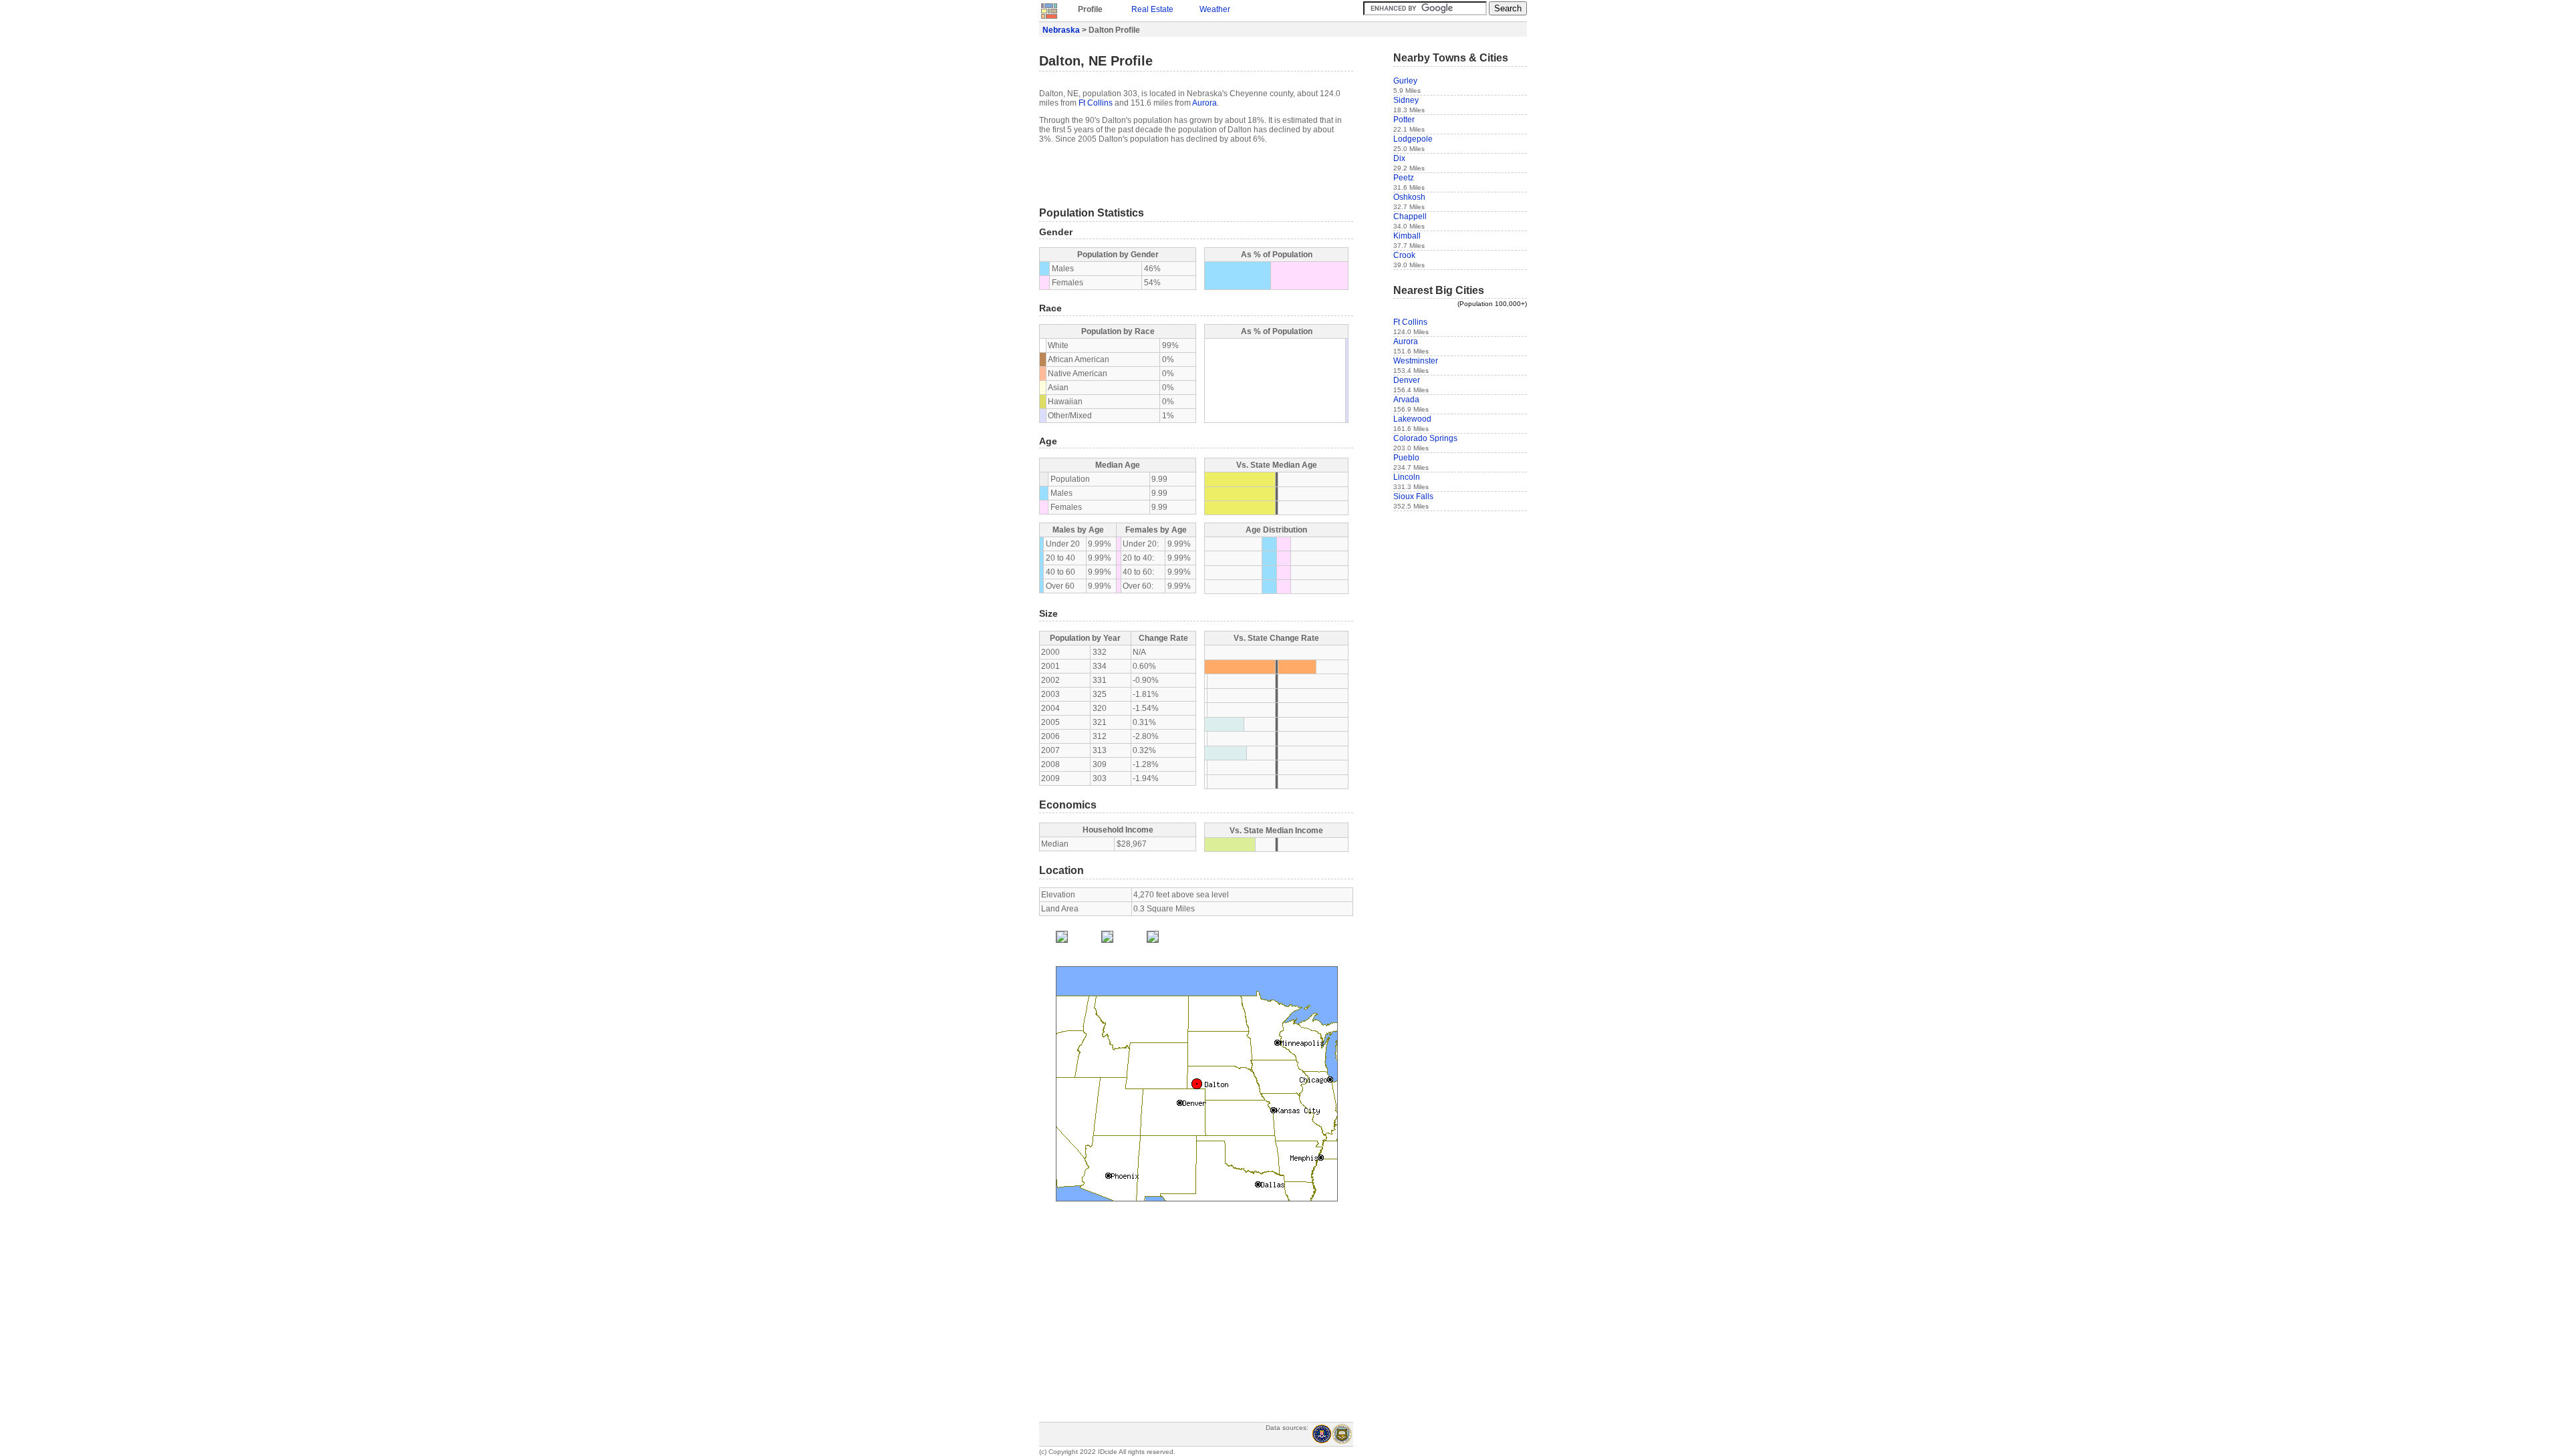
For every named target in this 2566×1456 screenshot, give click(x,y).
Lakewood (1412, 419)
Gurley (1405, 81)
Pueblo (1406, 458)
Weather (1215, 9)
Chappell (1410, 216)
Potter (1404, 120)
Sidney (1406, 100)
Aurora (1204, 103)
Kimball (1407, 236)
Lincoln (1407, 477)
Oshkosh (1409, 197)
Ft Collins (1096, 103)
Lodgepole (1413, 139)
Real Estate (1152, 9)
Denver (1407, 380)
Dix (1399, 158)
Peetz (1404, 178)
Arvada (1406, 400)
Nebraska (1061, 30)
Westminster (1416, 361)
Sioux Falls (1413, 496)
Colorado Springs (1425, 438)
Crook (1404, 255)
